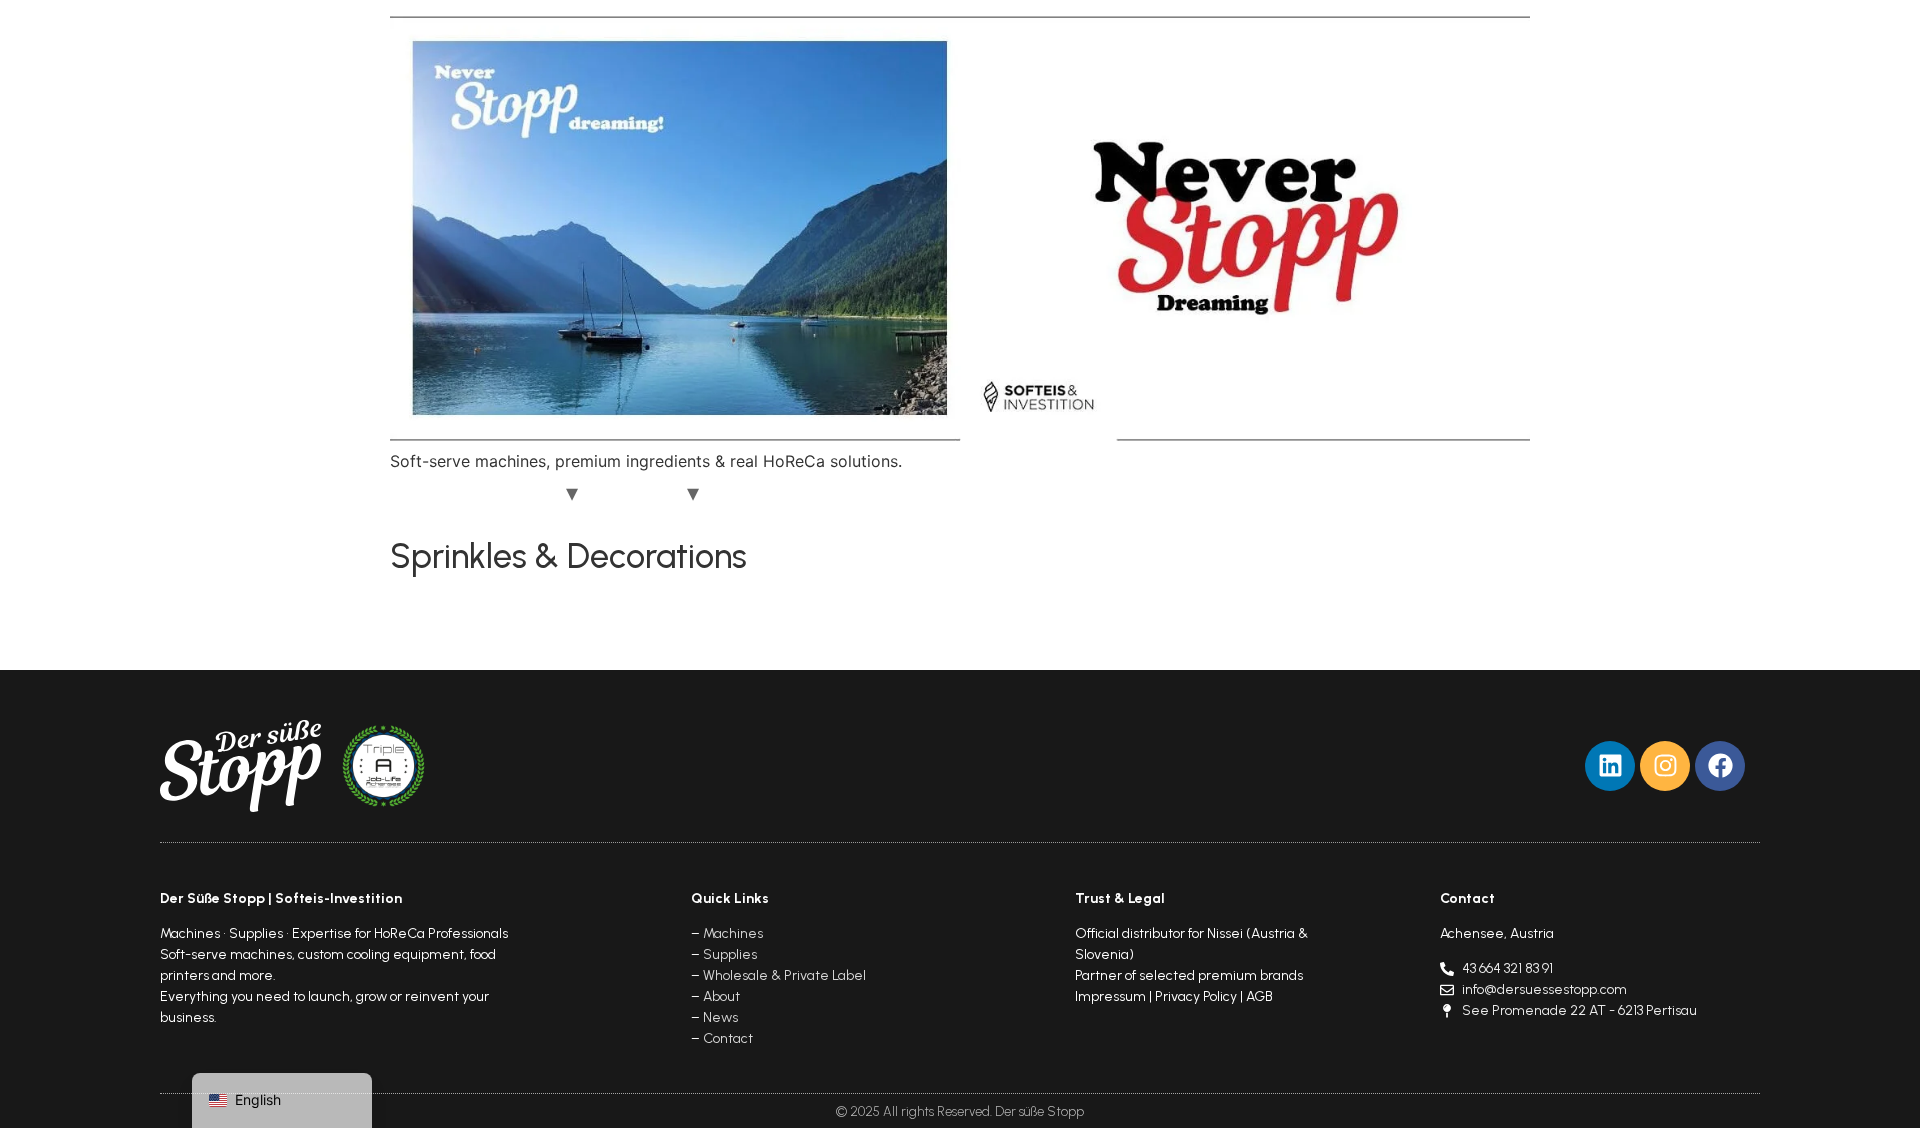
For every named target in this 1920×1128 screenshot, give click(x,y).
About (752, 493)
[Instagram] (1665, 766)
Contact (907, 493)
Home (427, 493)
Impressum (1110, 996)
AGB (1259, 996)
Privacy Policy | (1200, 996)
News (826, 493)
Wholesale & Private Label (784, 975)
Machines (515, 493)
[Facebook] (1720, 766)
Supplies (640, 493)
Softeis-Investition (338, 898)
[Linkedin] (1610, 766)
